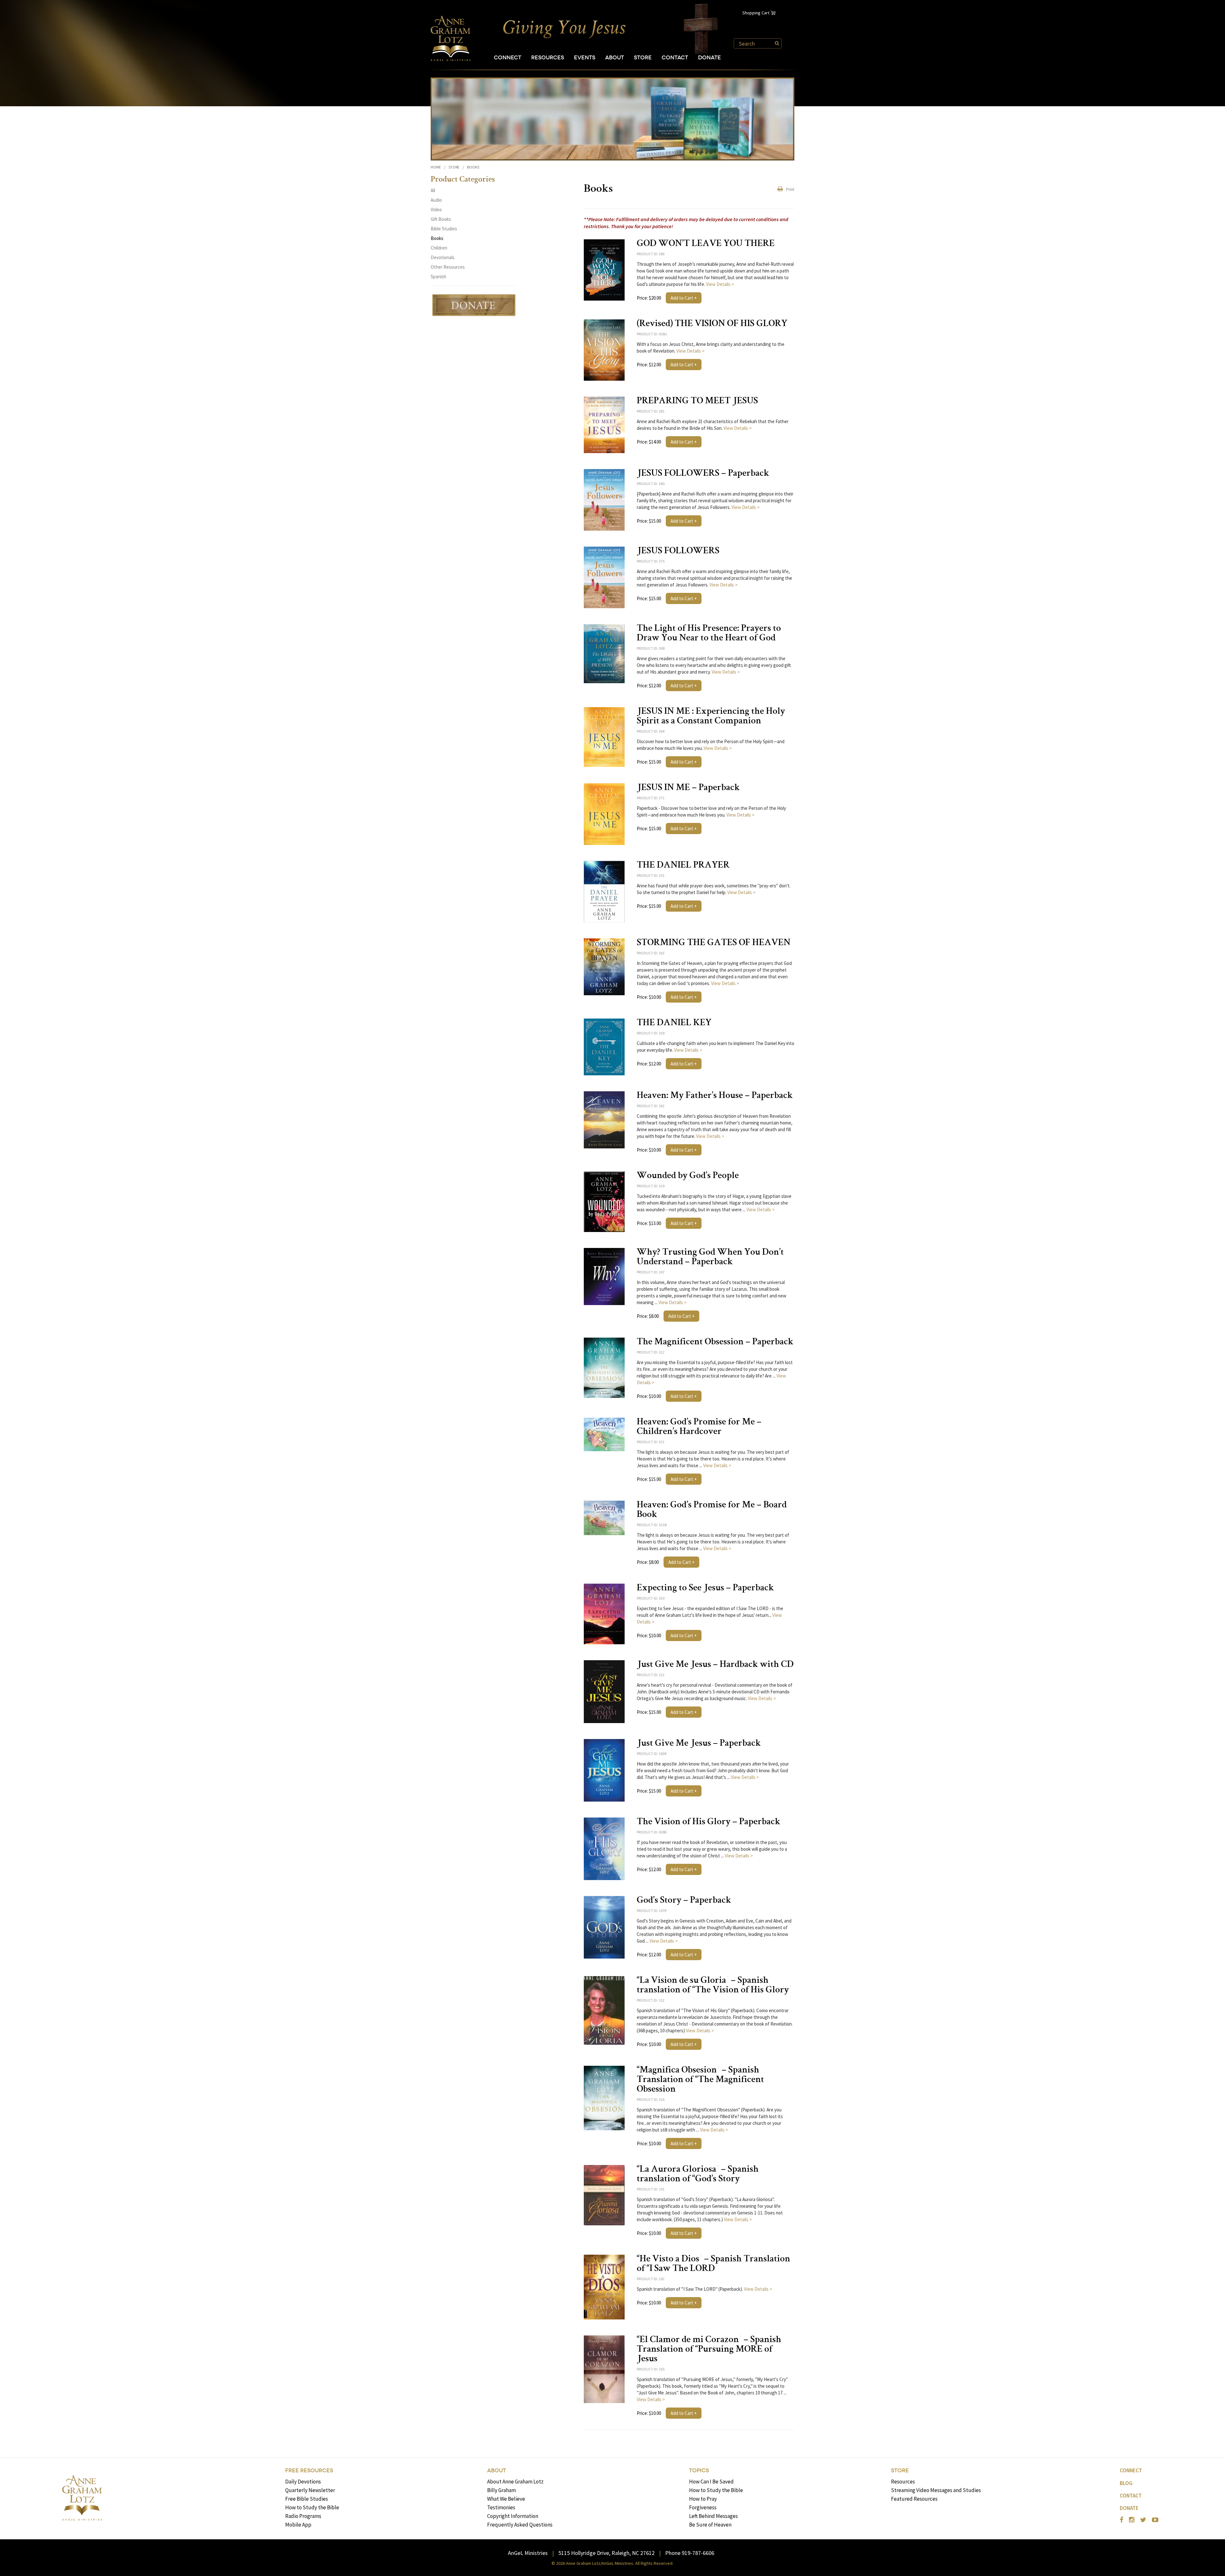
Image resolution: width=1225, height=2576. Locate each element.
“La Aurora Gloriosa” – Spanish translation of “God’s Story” (698, 2175)
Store (643, 58)
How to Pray (703, 2499)
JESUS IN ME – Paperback (688, 788)
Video (436, 209)
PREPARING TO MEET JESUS (697, 401)
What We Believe (506, 2499)
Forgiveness (703, 2507)
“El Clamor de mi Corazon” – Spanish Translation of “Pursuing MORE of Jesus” (709, 2350)
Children (439, 248)
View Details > (720, 284)
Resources (548, 58)
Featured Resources (914, 2499)
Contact (675, 58)
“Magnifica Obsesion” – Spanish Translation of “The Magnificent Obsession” (700, 2080)
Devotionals (443, 257)
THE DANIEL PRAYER (683, 866)
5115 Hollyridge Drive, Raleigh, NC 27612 (606, 2553)
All (433, 190)
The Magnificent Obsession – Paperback (715, 1342)
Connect (508, 58)
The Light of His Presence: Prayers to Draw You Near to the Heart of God (709, 634)
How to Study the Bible (312, 2507)
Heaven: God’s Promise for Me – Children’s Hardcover (699, 1427)
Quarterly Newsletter (310, 2490)
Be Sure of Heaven (710, 2525)
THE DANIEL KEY (674, 1023)
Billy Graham (501, 2490)
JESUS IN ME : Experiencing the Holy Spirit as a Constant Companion (711, 717)
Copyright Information (513, 2516)
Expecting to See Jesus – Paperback (705, 1588)
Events (585, 58)
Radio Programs (303, 2516)
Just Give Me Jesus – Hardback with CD (715, 1665)
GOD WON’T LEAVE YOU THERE (706, 244)
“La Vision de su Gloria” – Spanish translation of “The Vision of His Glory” (714, 1986)
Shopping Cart (756, 13)
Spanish (438, 276)
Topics (699, 2471)
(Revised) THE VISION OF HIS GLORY (712, 324)
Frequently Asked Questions (520, 2525)
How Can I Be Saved (711, 2482)
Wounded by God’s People (688, 1176)
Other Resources (448, 267)
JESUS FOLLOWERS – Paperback (703, 474)
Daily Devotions (303, 2482)
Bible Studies (444, 229)
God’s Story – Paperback (684, 1901)
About (615, 58)
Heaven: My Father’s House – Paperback (715, 1096)
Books (473, 167)
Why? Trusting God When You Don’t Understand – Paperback (710, 1258)
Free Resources (309, 2471)
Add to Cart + (684, 298)
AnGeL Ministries (528, 2553)
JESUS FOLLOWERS (678, 551)
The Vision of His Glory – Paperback (709, 1822)
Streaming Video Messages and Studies (936, 2490)
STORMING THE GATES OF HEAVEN (714, 943)
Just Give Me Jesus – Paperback (699, 1744)
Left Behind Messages (713, 2516)
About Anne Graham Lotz (515, 2482)
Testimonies (501, 2507)
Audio (436, 200)
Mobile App (298, 2525)
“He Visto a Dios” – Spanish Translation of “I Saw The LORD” (713, 2264)
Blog (1126, 2483)
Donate (709, 58)
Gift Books (441, 219)
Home (436, 167)
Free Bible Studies (307, 2499)
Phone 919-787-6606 (690, 2553)
